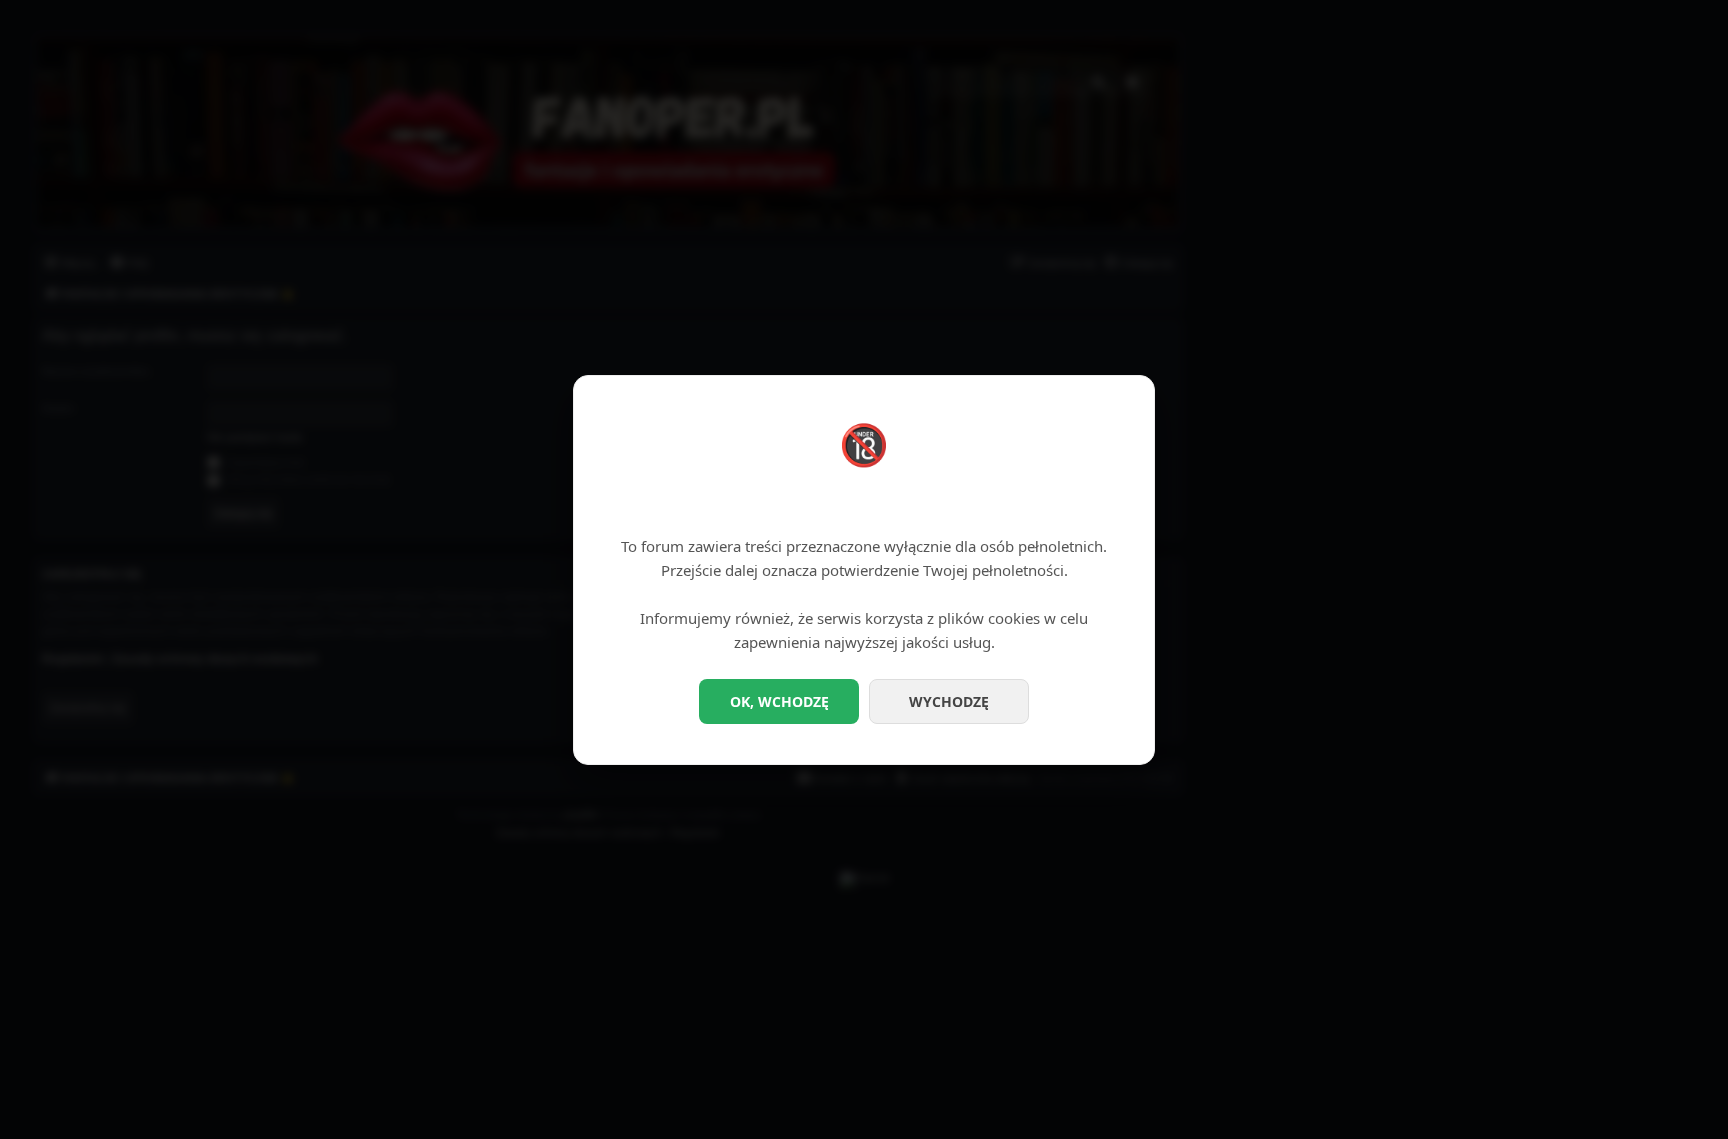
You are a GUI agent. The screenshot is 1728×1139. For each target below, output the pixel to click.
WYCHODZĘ (949, 701)
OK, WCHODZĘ (779, 701)
